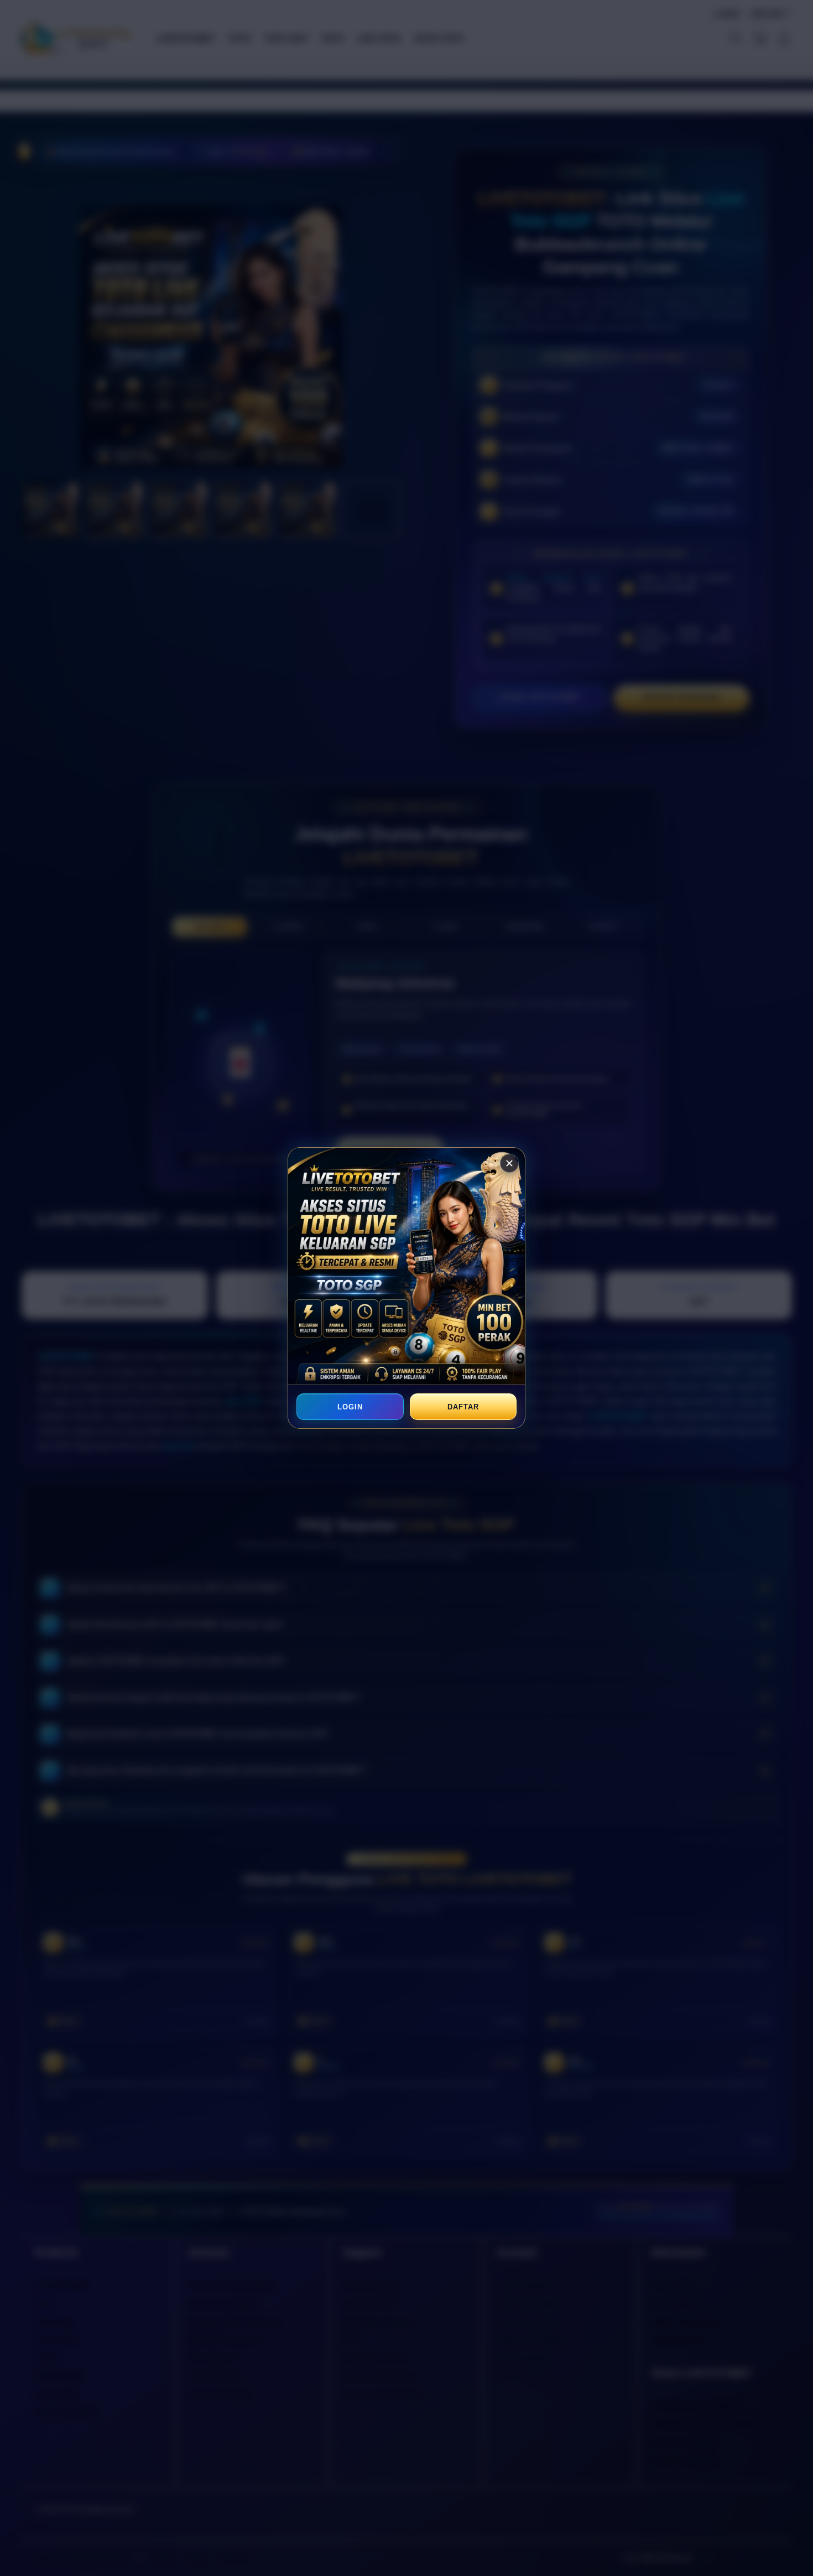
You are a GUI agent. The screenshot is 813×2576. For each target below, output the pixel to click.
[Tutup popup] (509, 1163)
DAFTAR (463, 1407)
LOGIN (350, 1407)
